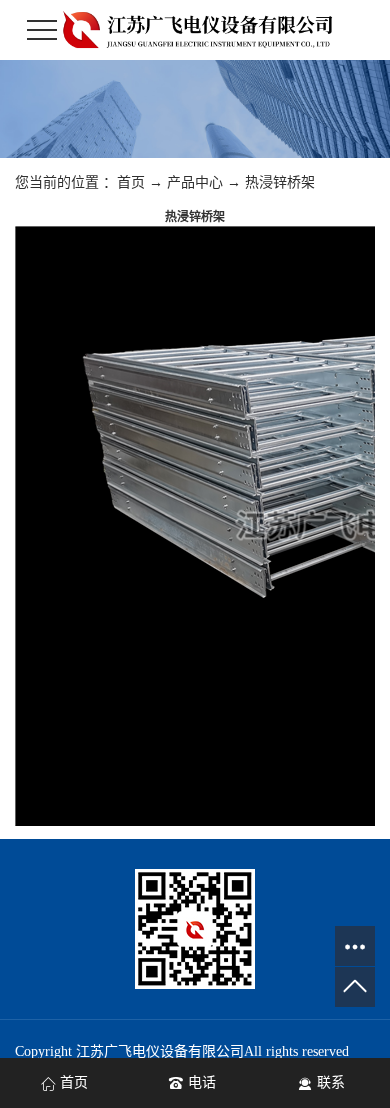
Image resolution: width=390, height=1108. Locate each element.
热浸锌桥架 (280, 182)
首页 (131, 182)
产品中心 (195, 182)
